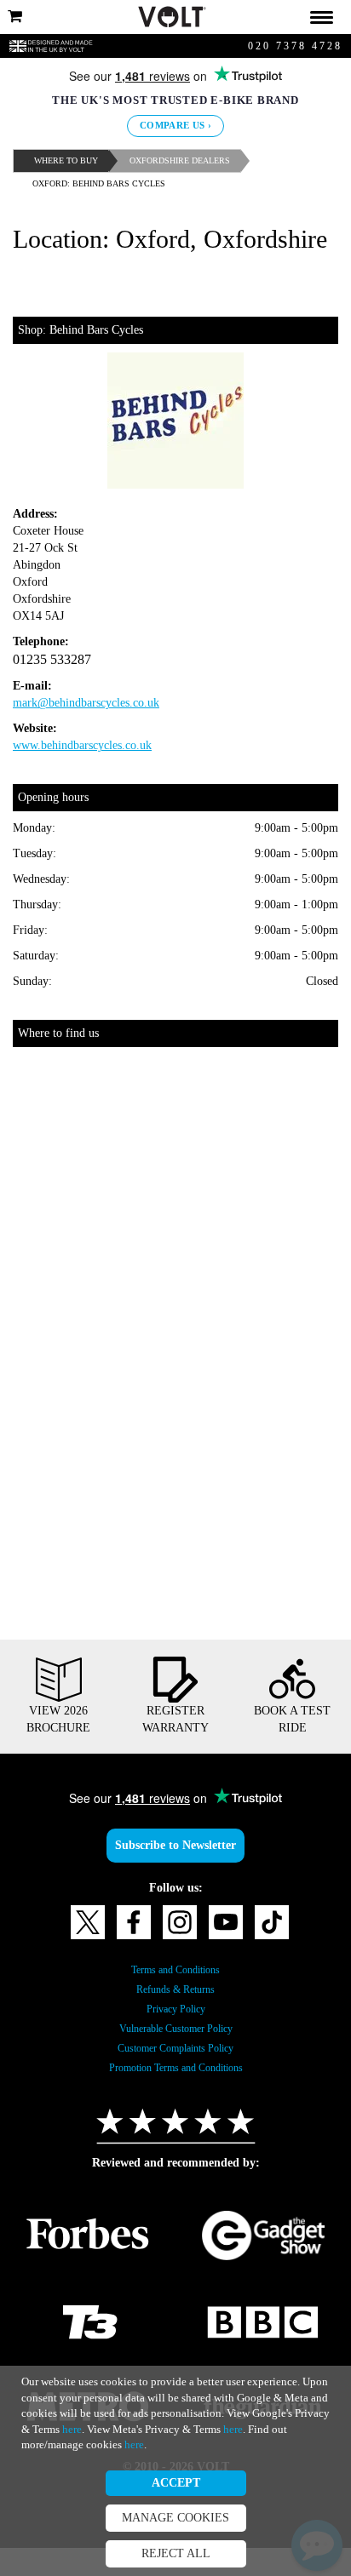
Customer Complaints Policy (176, 2076)
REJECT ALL (175, 2554)
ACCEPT (176, 2483)
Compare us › (176, 126)
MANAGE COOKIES (175, 2518)
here (312, 2413)
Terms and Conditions (176, 1998)
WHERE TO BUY (69, 160)
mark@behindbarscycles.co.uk (101, 731)
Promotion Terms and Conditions (175, 2096)
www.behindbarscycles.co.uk (97, 774)
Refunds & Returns (175, 2018)
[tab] (175, 17)
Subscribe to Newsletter (175, 1874)
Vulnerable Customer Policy (176, 2057)
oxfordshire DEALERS (192, 160)
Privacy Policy (175, 2037)
